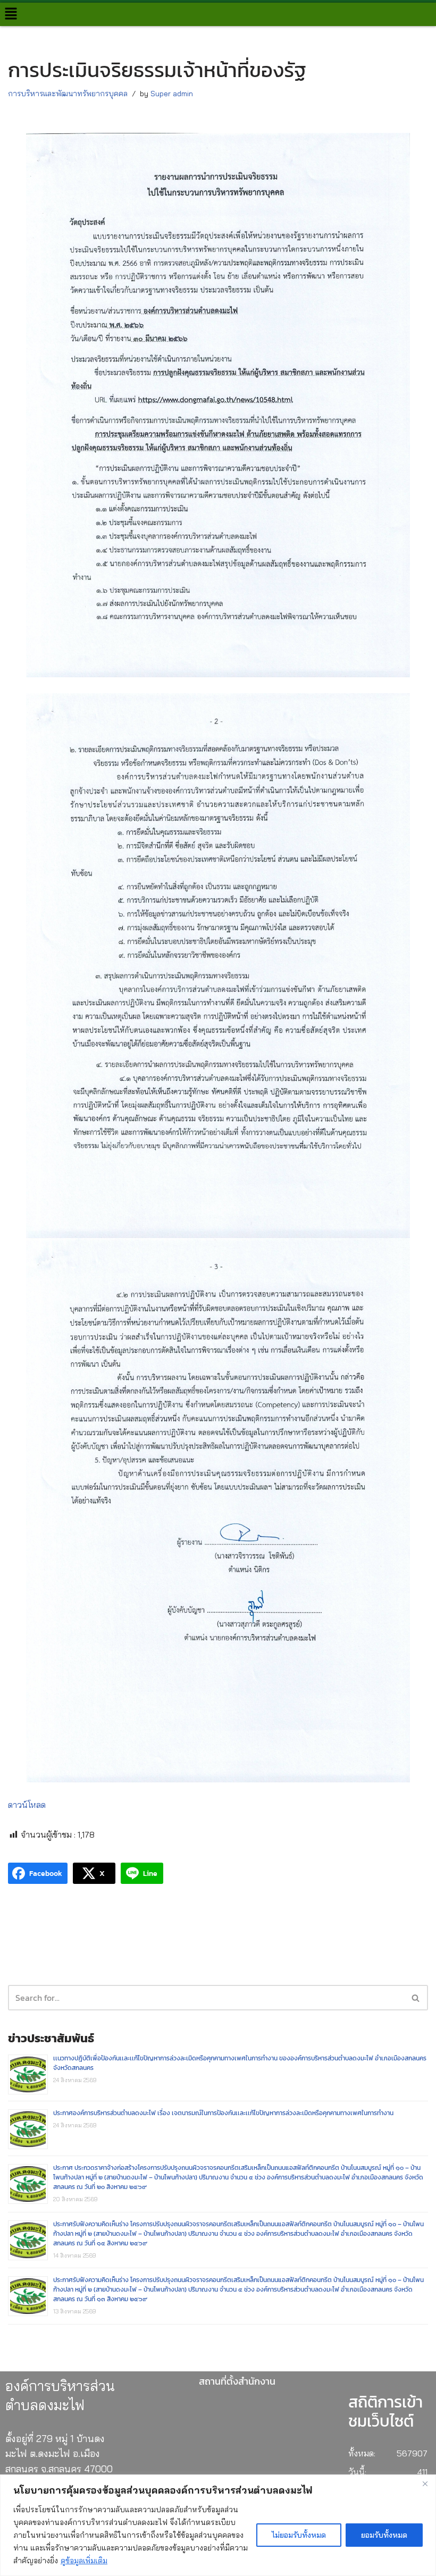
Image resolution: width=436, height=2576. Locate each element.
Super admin (172, 94)
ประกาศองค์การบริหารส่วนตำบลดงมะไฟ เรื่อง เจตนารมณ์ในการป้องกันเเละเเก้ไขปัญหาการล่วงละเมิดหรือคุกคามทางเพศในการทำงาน (223, 2113)
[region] (218, 2525)
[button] (11, 14)
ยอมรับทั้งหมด (384, 2535)
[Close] (425, 2484)
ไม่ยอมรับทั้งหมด (299, 2535)
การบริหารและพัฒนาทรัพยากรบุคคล (68, 94)
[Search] (416, 1998)
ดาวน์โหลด (27, 1805)
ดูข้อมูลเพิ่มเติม (84, 2561)
